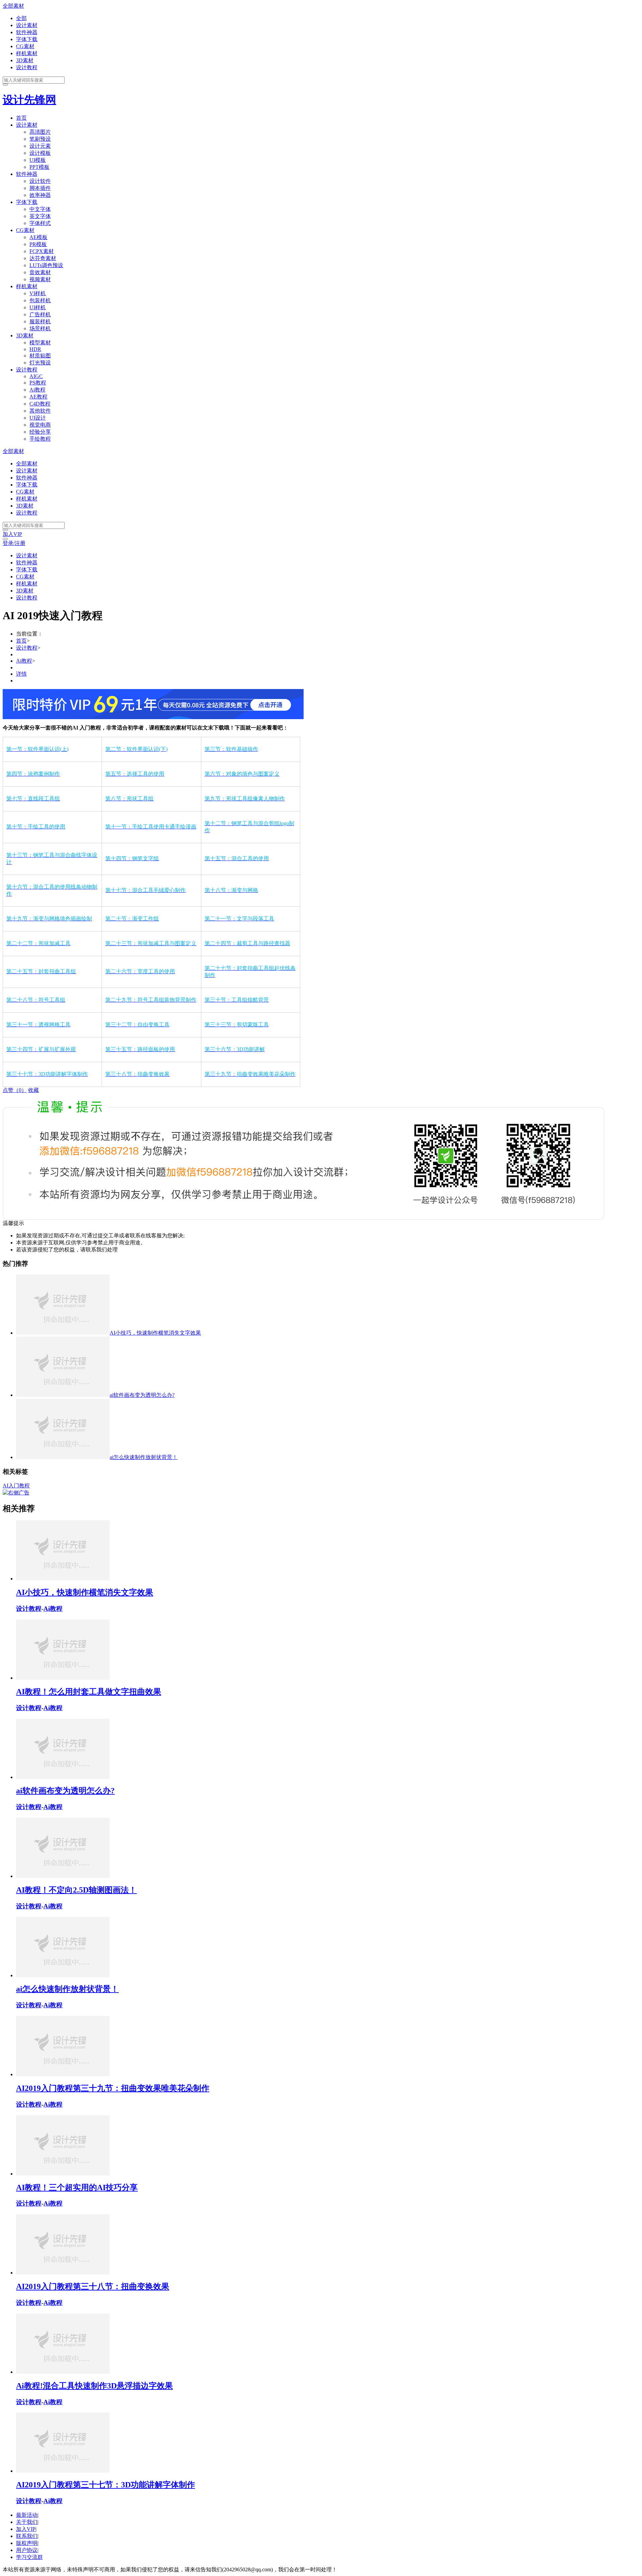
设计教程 (27, 67)
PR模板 (38, 244)
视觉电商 (40, 425)
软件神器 (27, 32)
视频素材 (40, 279)
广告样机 (40, 314)
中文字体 (40, 209)
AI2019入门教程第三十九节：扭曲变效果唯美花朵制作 (113, 2088)
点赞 (15, 1090)
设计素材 (27, 25)
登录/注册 (14, 543)
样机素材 (27, 53)
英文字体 (40, 216)
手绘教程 (40, 439)
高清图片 (40, 132)
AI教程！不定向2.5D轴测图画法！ (76, 1890)
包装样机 (40, 300)
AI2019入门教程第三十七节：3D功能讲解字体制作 (105, 2485)
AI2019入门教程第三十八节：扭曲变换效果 (93, 2286)
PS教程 (38, 383)
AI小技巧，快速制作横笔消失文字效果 (85, 1592)
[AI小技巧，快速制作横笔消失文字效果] (63, 1579)
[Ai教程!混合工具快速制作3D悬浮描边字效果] (63, 2372)
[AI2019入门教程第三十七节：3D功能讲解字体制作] (63, 2471)
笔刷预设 (40, 139)
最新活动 (27, 2515)
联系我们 (27, 2536)
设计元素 (40, 146)
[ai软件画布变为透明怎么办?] (63, 1777)
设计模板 (40, 153)
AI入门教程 (16, 1486)
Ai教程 (37, 390)
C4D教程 (40, 404)
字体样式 (40, 223)
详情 (21, 674)
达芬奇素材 (43, 258)
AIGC (36, 376)
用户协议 (27, 2550)
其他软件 (40, 411)
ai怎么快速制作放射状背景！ (67, 1989)
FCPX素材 (42, 251)
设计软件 (40, 181)
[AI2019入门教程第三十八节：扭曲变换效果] (63, 2273)
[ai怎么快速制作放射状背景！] (63, 1975)
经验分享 (40, 432)
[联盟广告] (304, 1218)
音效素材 (40, 272)
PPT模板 (39, 167)
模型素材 (40, 343)
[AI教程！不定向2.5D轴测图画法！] (63, 1876)
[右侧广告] (16, 1493)
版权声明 (27, 2543)
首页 (21, 118)
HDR (35, 349)
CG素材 (25, 46)
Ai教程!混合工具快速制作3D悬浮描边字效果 (94, 2386)
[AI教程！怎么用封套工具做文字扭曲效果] (63, 1678)
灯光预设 (40, 363)
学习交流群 (29, 2557)
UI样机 (38, 307)
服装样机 (40, 321)
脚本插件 (40, 188)
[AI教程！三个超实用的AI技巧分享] (63, 2174)
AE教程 (38, 397)
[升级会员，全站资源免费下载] (153, 717)
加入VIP (12, 534)
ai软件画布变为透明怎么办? (65, 1791)
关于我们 (27, 2522)
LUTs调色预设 (46, 265)
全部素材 (13, 6)
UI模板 (38, 160)
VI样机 (38, 293)
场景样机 (40, 328)
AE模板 (38, 237)
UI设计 (38, 418)
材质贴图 (40, 356)
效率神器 (40, 195)
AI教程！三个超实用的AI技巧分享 (77, 2188)
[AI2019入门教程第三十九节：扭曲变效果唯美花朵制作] (63, 2074)
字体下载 (27, 39)
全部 (21, 18)
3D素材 (25, 60)
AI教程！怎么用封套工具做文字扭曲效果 (89, 1692)
